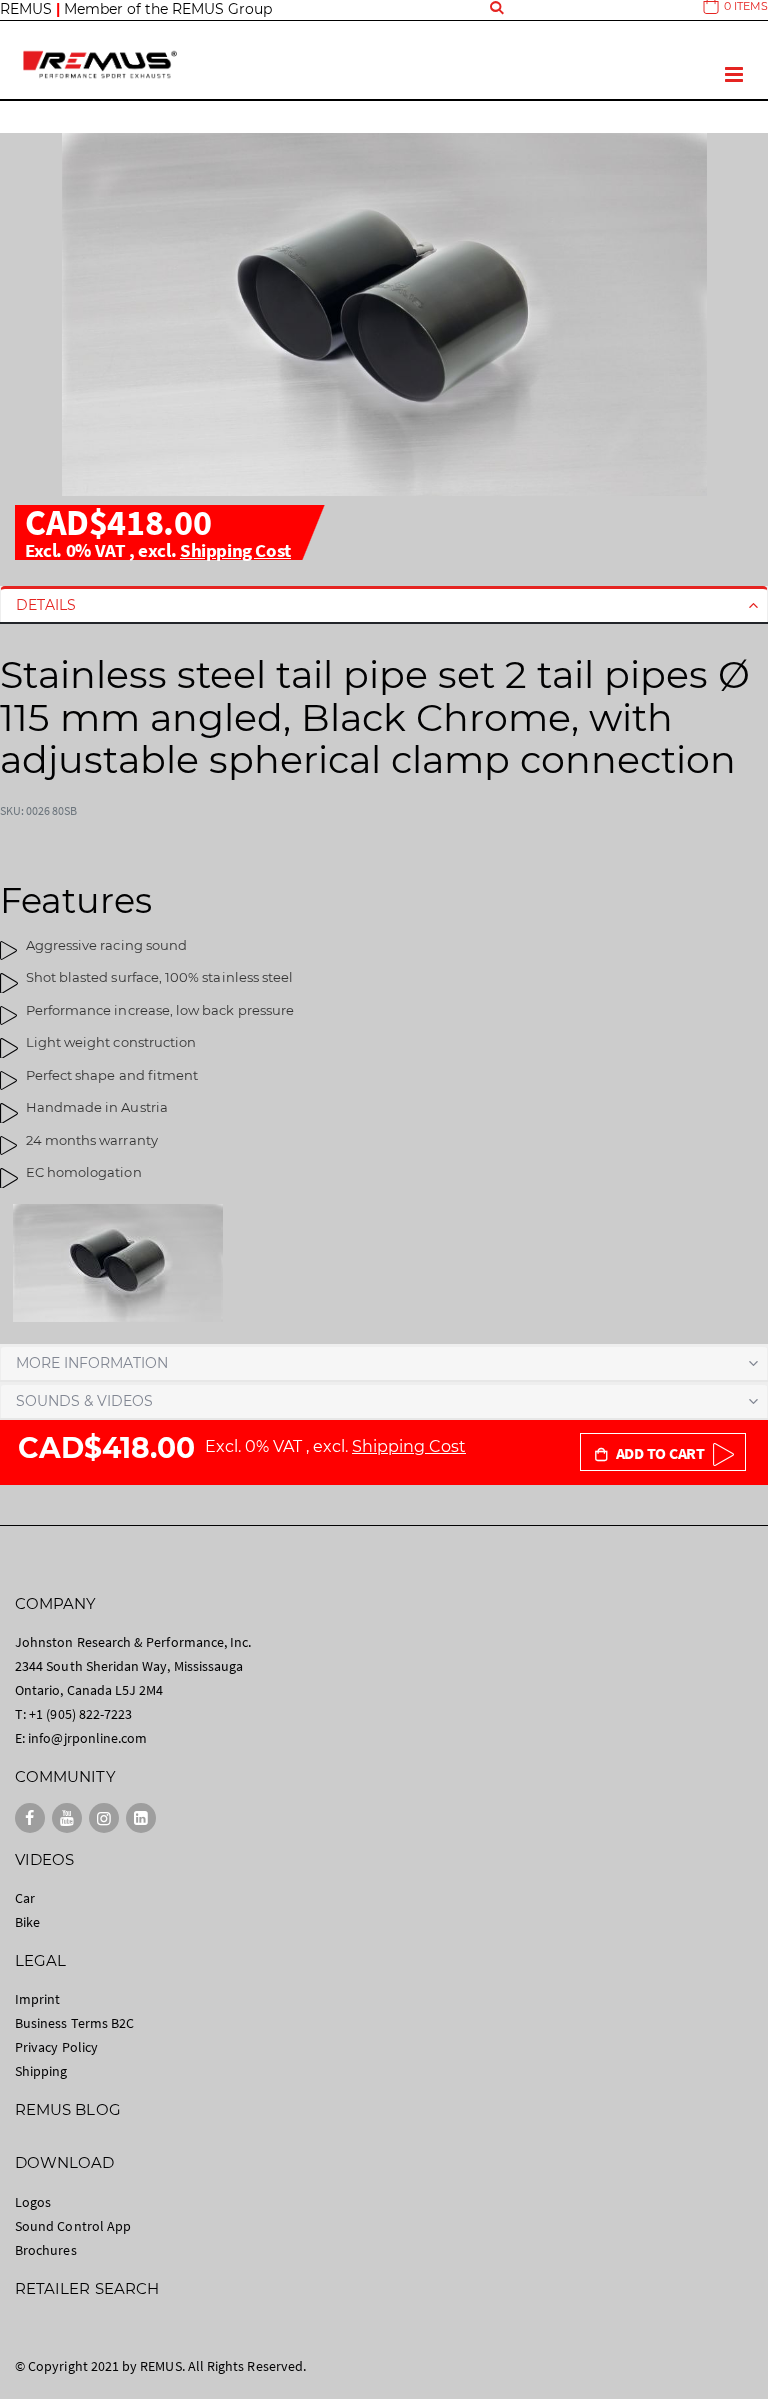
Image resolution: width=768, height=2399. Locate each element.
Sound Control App (73, 2226)
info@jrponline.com (87, 1738)
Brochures (46, 2250)
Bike (27, 1922)
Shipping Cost (235, 550)
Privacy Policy (56, 2047)
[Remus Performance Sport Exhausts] (100, 64)
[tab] (384, 605)
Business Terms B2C (74, 2023)
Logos (33, 2202)
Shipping (41, 2071)
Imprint (37, 1999)
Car (25, 1898)
